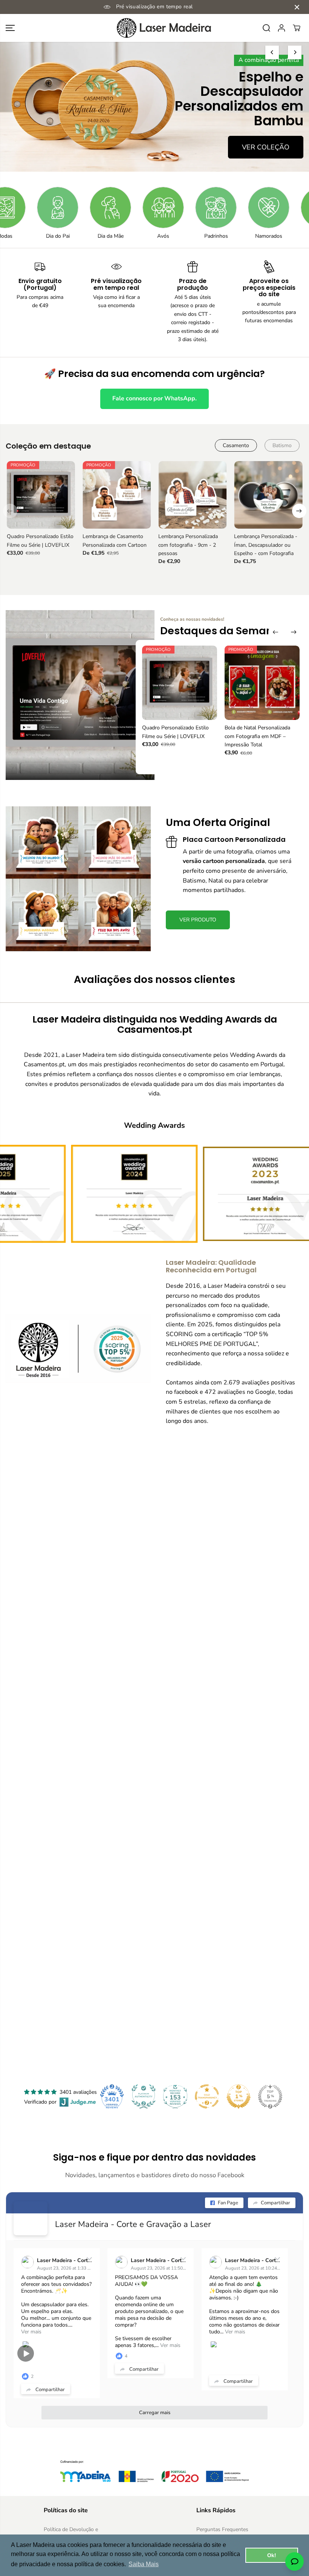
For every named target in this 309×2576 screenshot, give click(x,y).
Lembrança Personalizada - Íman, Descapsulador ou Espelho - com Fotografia (266, 545)
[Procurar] (266, 28)
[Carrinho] (297, 28)
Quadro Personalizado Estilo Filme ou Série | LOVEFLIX (40, 541)
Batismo (282, 445)
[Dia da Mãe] (43, 208)
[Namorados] (202, 208)
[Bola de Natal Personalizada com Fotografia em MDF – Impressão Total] (262, 683)
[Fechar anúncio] (297, 7)
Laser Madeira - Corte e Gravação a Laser (133, 2224)
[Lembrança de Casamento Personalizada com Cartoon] (117, 495)
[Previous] (272, 52)
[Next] (295, 52)
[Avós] (96, 208)
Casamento (236, 445)
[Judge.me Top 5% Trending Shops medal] (270, 2096)
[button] (10, 28)
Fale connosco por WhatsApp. (154, 398)
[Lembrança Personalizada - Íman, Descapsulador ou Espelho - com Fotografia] (268, 495)
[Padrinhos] (149, 208)
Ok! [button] (272, 2555)
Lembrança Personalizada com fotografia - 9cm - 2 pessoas (188, 545)
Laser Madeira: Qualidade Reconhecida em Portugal (211, 1266)
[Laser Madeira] (154, 28)
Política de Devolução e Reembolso (71, 2534)
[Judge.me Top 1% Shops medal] (239, 2096)
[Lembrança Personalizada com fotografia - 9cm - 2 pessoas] (192, 495)
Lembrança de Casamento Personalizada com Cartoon (115, 541)
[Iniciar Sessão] (281, 28)
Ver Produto (266, 140)
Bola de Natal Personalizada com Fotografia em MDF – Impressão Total (257, 736)
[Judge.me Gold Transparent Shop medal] (207, 2096)
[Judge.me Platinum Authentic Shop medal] (144, 2096)
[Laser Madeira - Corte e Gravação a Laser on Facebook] (31, 2218)
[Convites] (254, 208)
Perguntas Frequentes (222, 2529)
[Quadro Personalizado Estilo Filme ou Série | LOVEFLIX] (41, 495)
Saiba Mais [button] (144, 2564)
